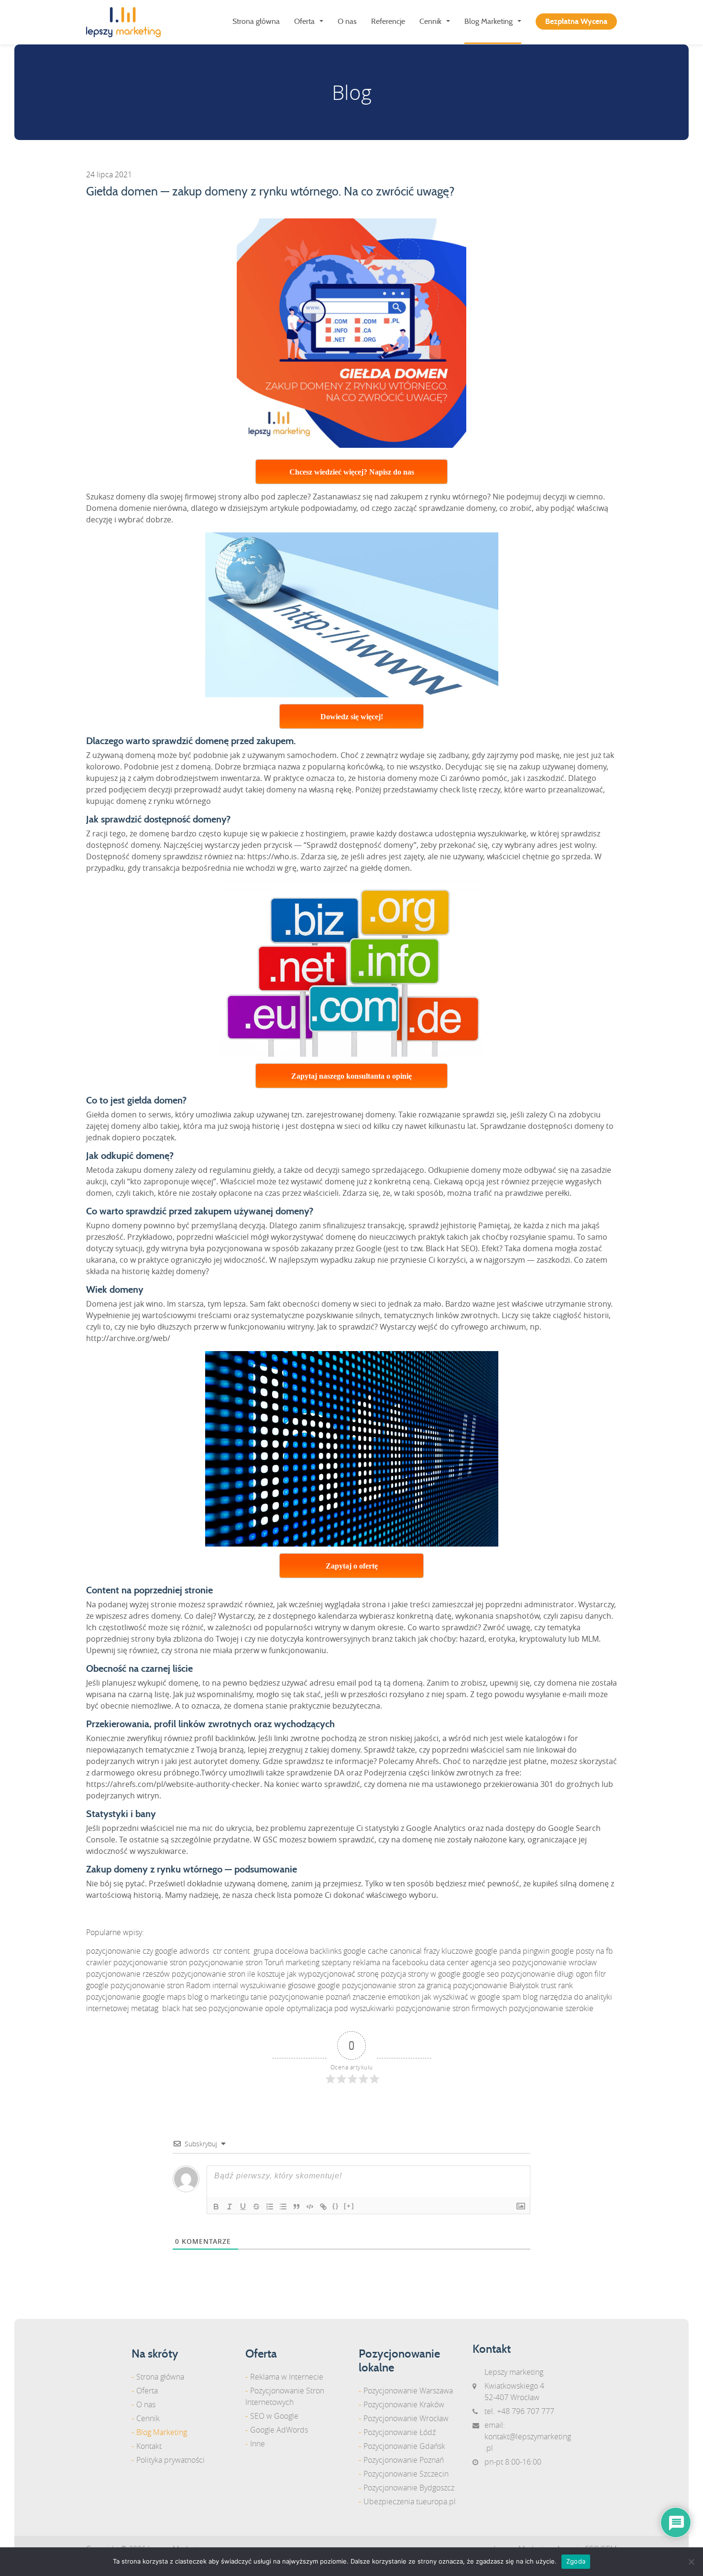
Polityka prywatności (170, 2460)
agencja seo (490, 1962)
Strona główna (256, 22)
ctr (217, 1951)
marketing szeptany (318, 1962)
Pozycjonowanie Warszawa (408, 2391)
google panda (498, 1951)
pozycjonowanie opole (247, 2008)
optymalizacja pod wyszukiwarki (340, 2008)
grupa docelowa (281, 1951)
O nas (347, 22)
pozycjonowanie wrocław (555, 1962)
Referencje (388, 22)
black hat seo (184, 2008)
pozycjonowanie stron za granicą (396, 1985)
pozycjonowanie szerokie (551, 2008)
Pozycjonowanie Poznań (404, 2460)
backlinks (326, 1951)
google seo (481, 1974)
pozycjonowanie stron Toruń (236, 1962)
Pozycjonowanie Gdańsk (404, 2446)
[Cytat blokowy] (297, 2207)
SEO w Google (274, 2416)
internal (225, 1985)
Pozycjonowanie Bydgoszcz (409, 2488)
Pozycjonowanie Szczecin (406, 2474)
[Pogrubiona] (216, 2207)
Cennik (430, 22)
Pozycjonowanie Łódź (400, 2432)
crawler (99, 1962)
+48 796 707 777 (526, 2411)
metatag (145, 2008)
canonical (406, 1951)
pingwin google (548, 1951)
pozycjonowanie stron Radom (160, 1985)
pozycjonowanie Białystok (496, 1985)
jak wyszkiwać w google (461, 1997)
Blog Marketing (489, 22)
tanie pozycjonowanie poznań (301, 1997)
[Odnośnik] (323, 2207)
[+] (349, 2206)
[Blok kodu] (310, 2207)
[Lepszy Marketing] (127, 22)
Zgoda (576, 2561)
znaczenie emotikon (386, 1997)
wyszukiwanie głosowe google (290, 1985)
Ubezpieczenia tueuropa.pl (410, 2501)
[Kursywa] (230, 2207)
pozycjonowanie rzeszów (128, 1974)
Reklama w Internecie (287, 2377)
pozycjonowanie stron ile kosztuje (228, 1974)
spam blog (520, 1997)
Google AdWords (279, 2430)
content (237, 1951)
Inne (258, 2444)
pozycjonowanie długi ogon (547, 1974)
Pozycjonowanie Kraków (404, 2404)
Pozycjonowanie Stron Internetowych (285, 2396)
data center (449, 1962)
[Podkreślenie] (243, 2207)
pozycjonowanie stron (150, 1962)
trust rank (557, 1985)
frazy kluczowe (448, 1951)
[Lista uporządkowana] (270, 2207)
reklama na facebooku (390, 1962)
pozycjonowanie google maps (136, 1997)
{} (336, 2206)
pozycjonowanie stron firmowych (451, 2008)
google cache (366, 1951)
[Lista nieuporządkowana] (283, 2207)
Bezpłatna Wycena (576, 22)
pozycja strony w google (421, 1974)
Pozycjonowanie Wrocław (406, 2418)
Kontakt (149, 2446)
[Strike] (256, 2207)
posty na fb (594, 1951)
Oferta (304, 22)
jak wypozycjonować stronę (333, 1974)
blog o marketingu (218, 1997)
